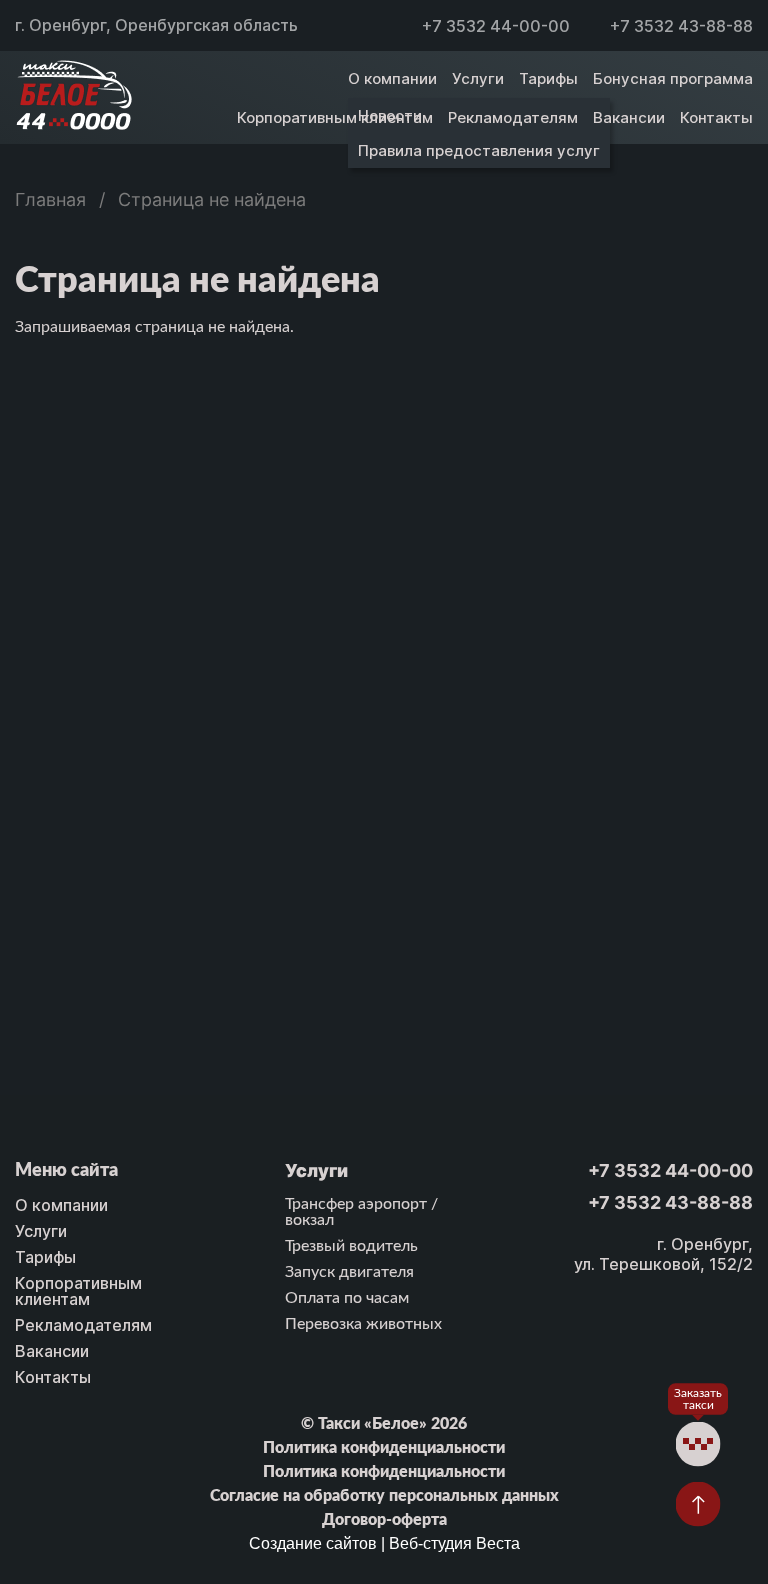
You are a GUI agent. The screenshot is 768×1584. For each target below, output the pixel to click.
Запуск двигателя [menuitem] (349, 1272)
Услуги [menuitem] (478, 78)
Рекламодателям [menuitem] (513, 117)
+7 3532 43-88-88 (681, 26)
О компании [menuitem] (392, 78)
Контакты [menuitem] (716, 117)
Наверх (698, 1504)
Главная (50, 199)
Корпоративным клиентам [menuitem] (335, 117)
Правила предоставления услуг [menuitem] (479, 150)
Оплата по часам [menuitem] (347, 1298)
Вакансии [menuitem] (629, 117)
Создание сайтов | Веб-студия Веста (384, 1543)
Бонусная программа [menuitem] (673, 78)
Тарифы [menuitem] (548, 78)
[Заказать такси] (698, 1444)
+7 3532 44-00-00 (496, 26)
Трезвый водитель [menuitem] (351, 1246)
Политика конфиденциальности (384, 1448)
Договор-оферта (384, 1520)
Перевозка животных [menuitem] (363, 1324)
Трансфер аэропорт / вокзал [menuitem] (361, 1212)
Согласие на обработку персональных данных (384, 1496)
